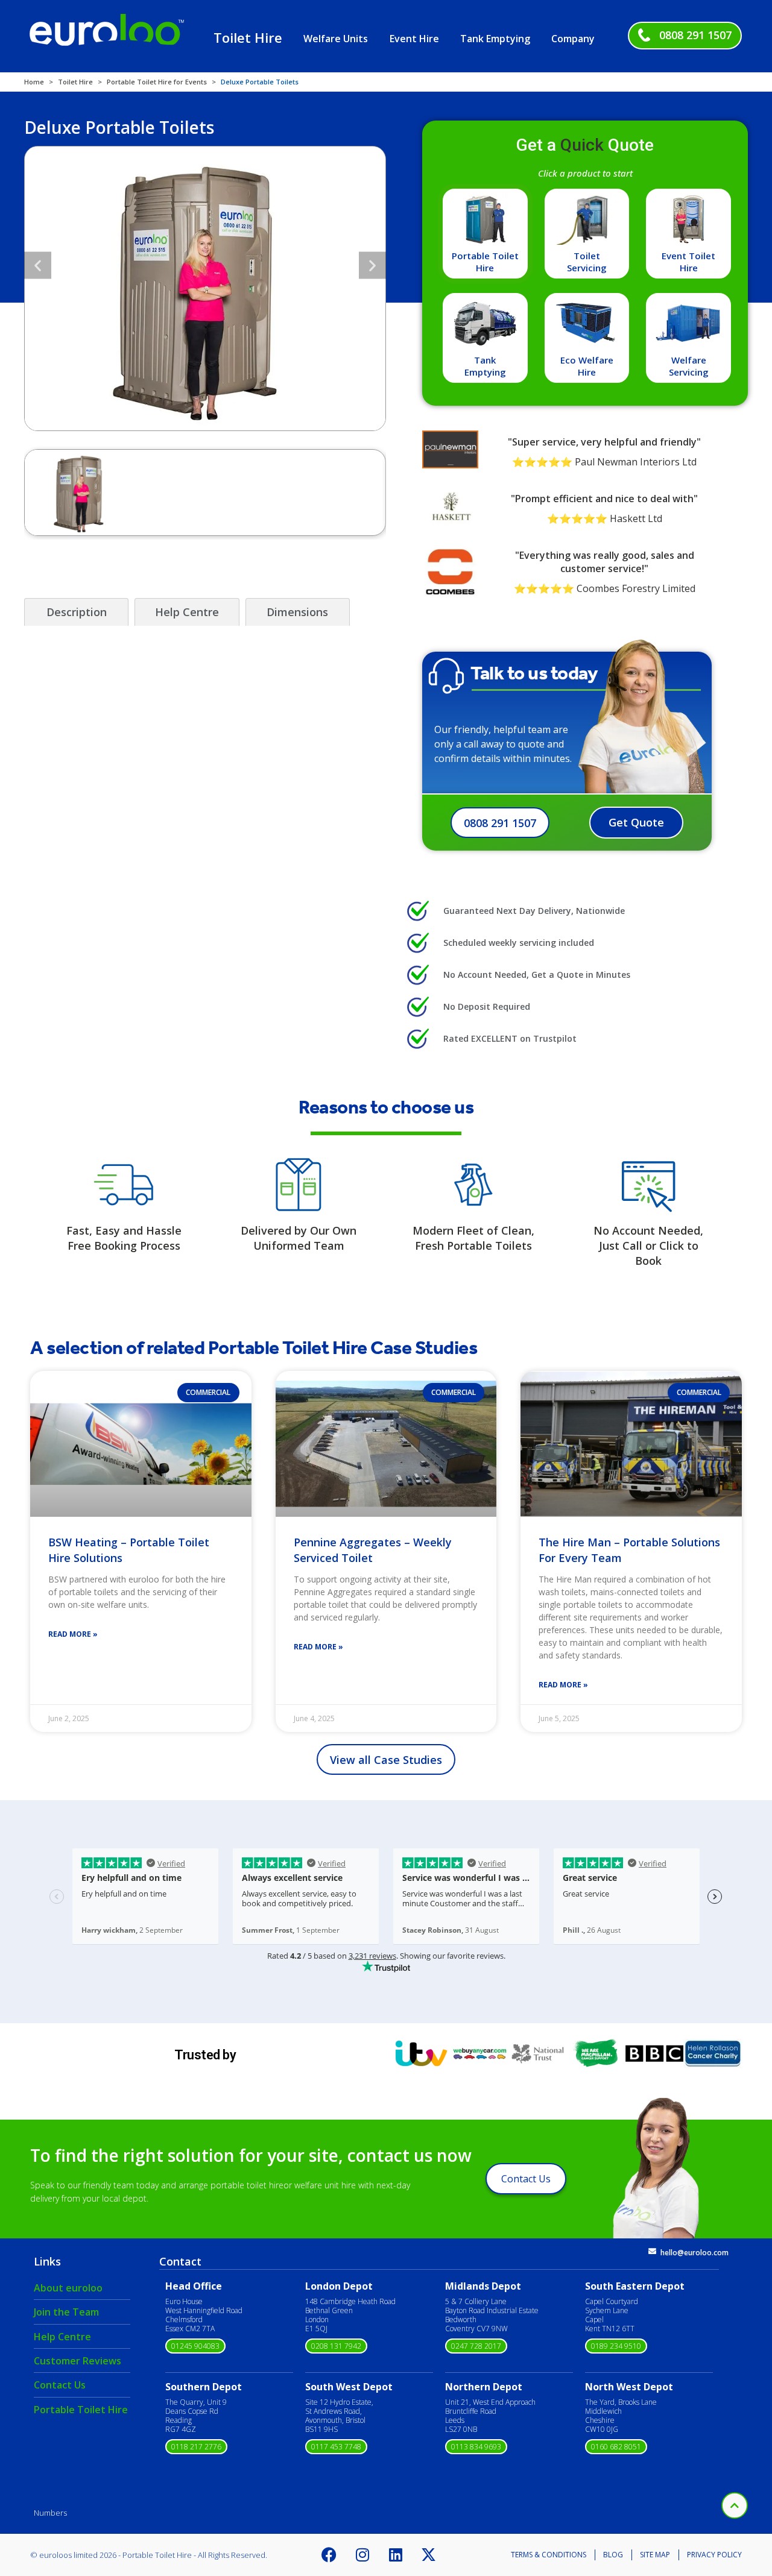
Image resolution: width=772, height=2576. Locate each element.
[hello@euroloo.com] (652, 2251)
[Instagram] (362, 2555)
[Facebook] (329, 2555)
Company (573, 39)
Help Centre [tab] (187, 612)
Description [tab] (77, 612)
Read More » (73, 1634)
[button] (38, 265)
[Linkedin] (396, 2555)
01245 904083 (195, 2346)
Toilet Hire (248, 37)
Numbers (50, 2513)
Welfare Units (336, 39)
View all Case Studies (386, 1760)
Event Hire (414, 39)
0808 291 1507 (695, 35)
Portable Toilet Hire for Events (157, 82)
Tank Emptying (495, 39)
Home (34, 82)
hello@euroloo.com (694, 2253)
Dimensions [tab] (297, 612)
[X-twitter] (429, 2555)
